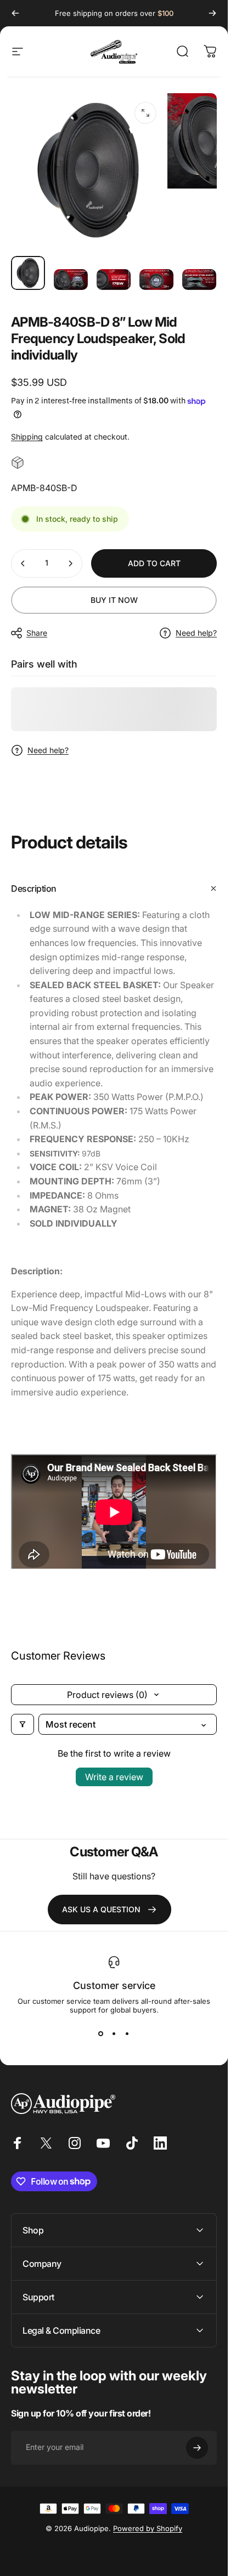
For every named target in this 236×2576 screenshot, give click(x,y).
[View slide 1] (101, 2034)
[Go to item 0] (28, 273)
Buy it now (114, 600)
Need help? (196, 633)
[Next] (212, 13)
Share (37, 633)
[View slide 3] (127, 2034)
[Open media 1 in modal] (145, 113)
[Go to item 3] (114, 280)
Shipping (27, 437)
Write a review (114, 1777)
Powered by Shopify (148, 2528)
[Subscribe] (197, 2448)
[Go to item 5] (199, 280)
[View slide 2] (114, 2034)
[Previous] (15, 13)
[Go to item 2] (71, 280)
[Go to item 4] (156, 280)
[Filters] (23, 1724)
